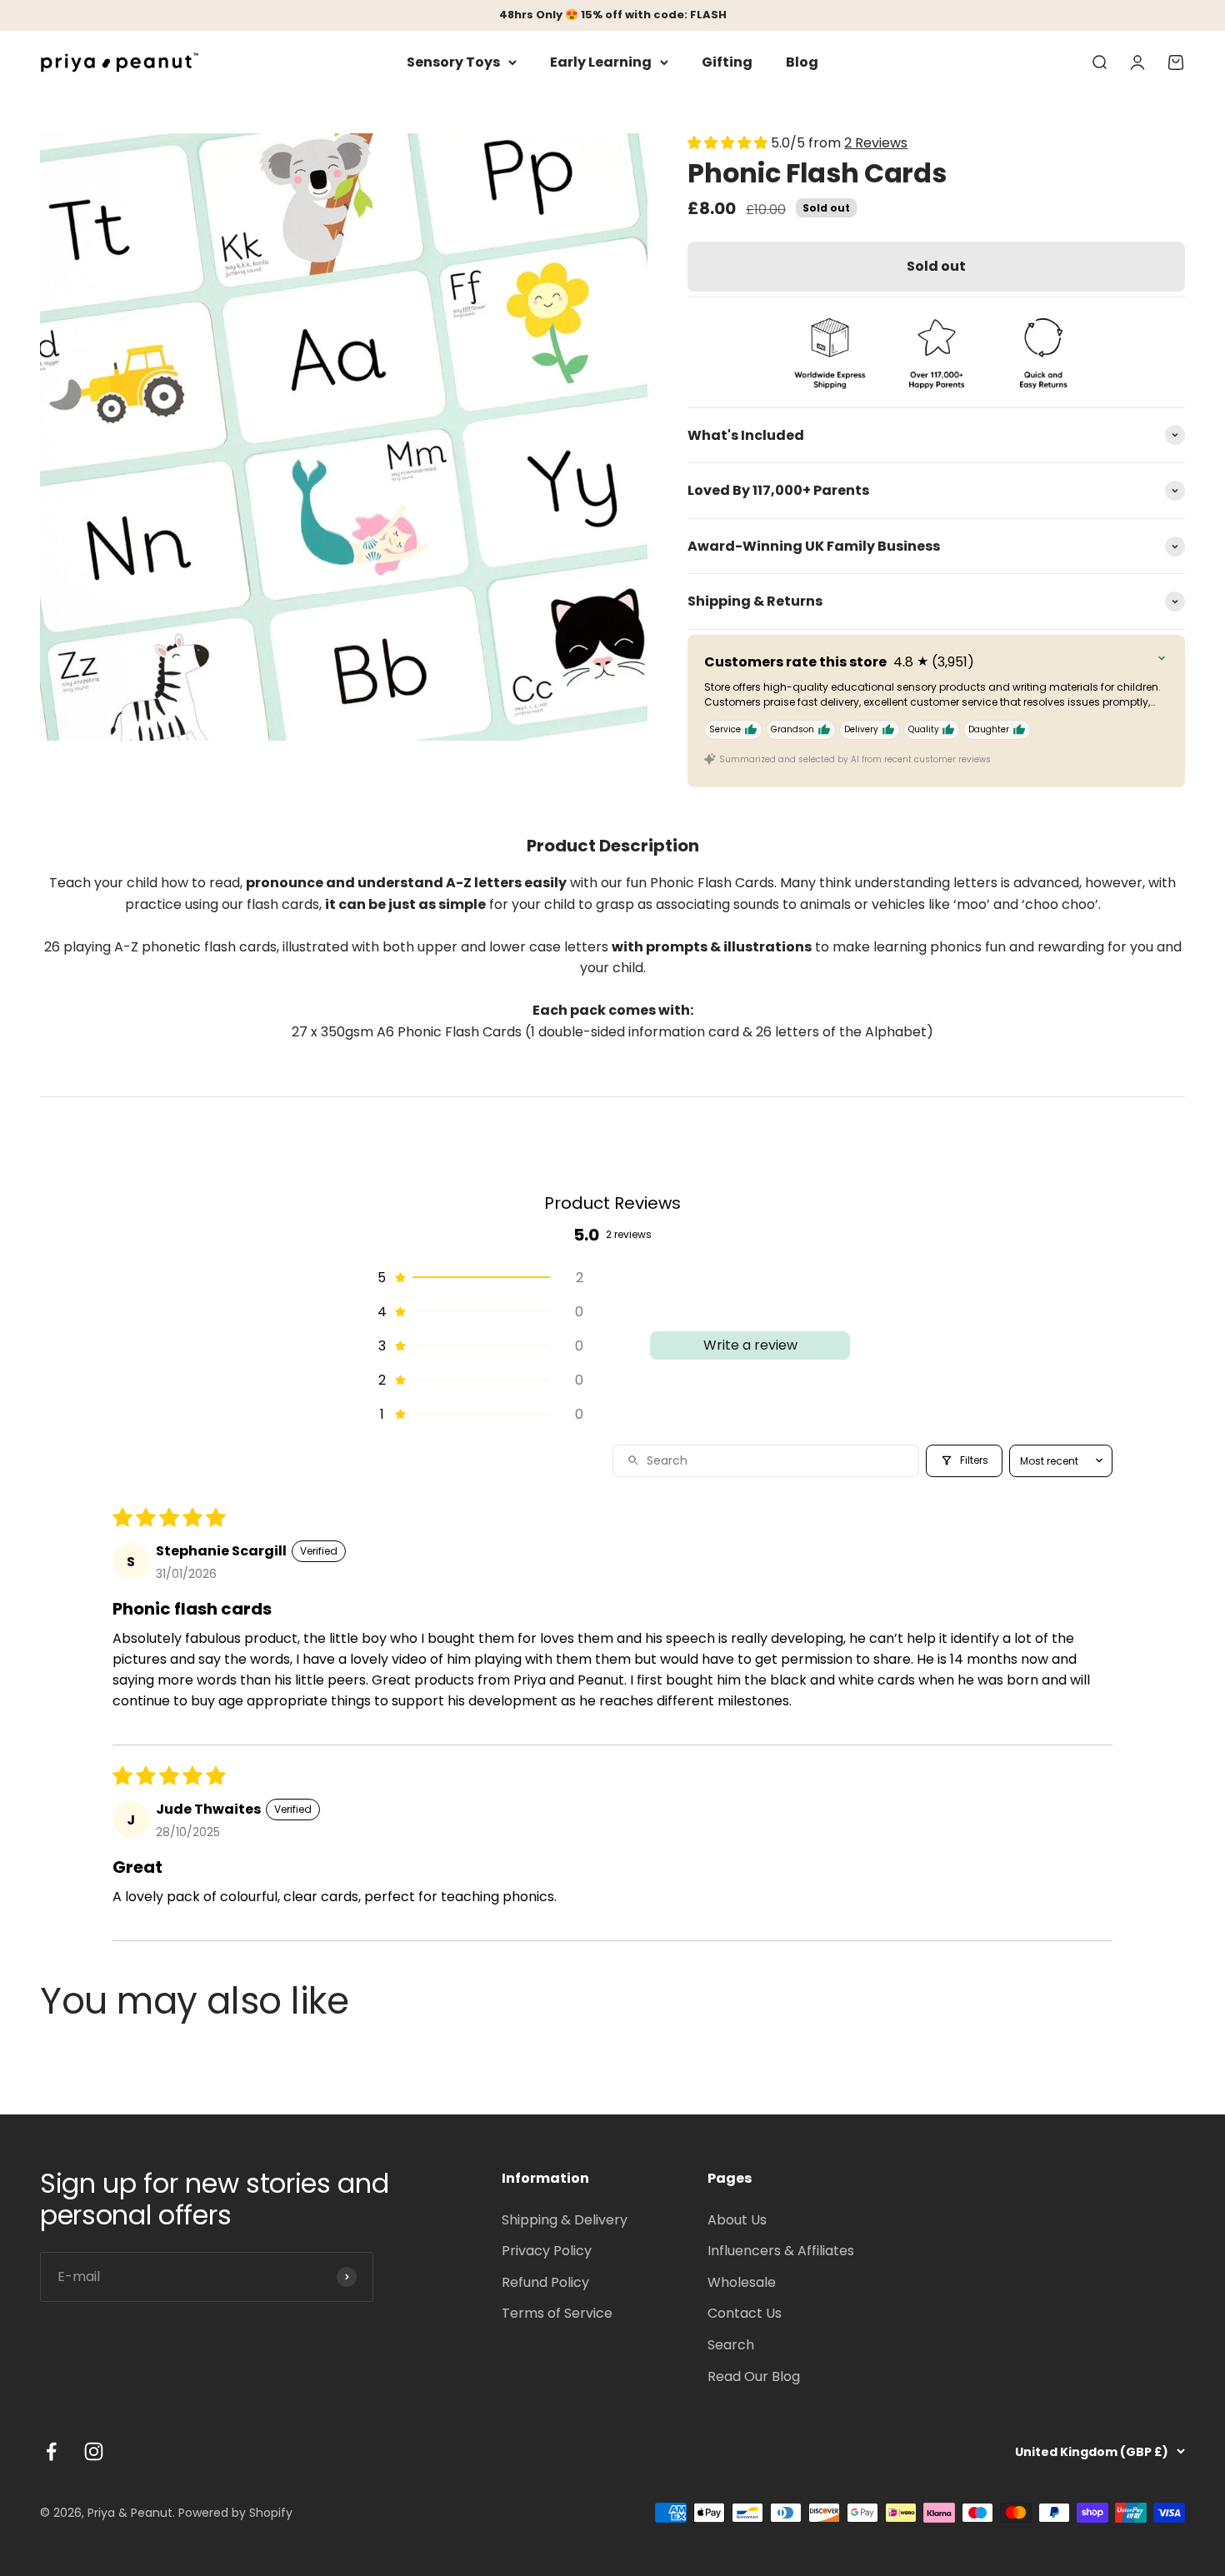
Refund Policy (545, 2282)
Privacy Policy (547, 2251)
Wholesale (742, 2282)
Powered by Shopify (235, 2513)
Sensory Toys (453, 62)
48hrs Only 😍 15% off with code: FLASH (613, 15)
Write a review (750, 1345)
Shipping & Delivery (565, 2220)
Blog (802, 62)
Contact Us (745, 2313)
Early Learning (601, 62)
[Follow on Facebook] (51, 2451)
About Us (737, 2220)
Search (731, 2345)
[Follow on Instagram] (94, 2451)
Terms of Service (557, 2313)
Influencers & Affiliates (781, 2251)
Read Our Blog (754, 2376)
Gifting (727, 62)
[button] (729, 143)
